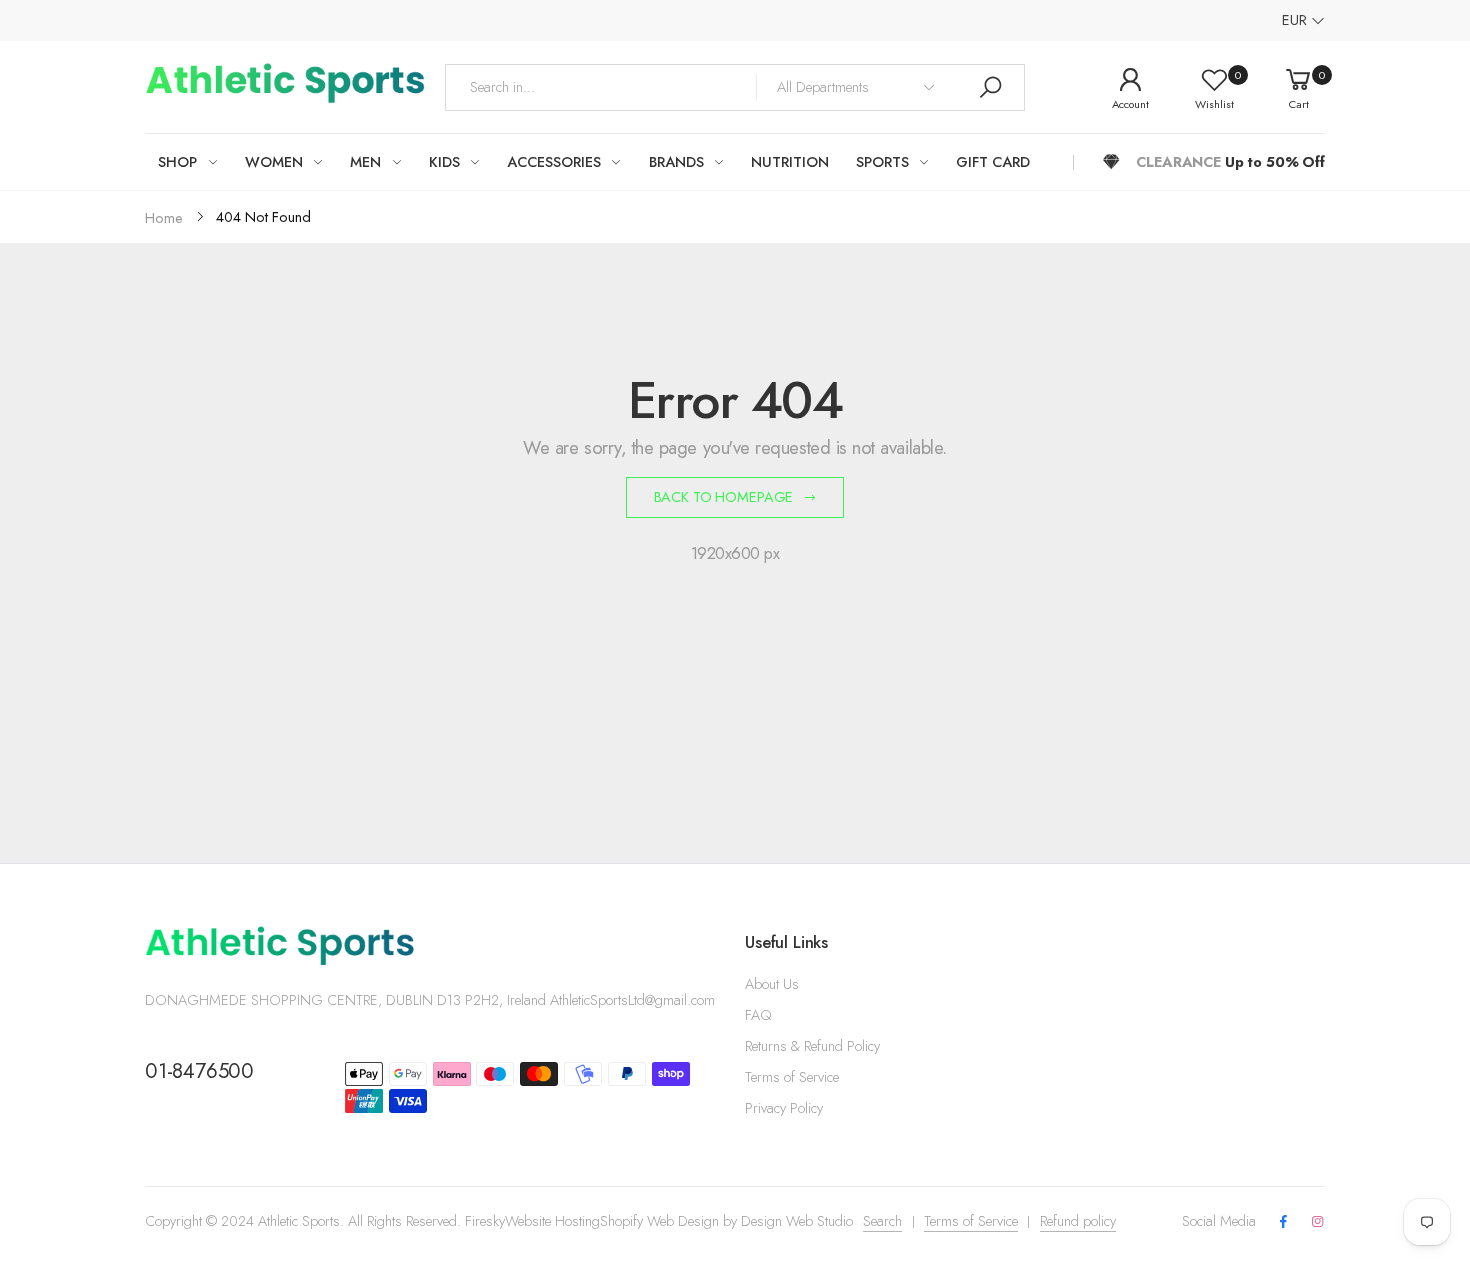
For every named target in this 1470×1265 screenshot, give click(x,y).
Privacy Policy (784, 1108)
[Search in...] (990, 87)
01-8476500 (199, 1071)
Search (882, 1221)
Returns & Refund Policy (812, 1046)
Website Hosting (552, 1221)
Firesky (485, 1221)
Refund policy (1078, 1221)
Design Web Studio (797, 1221)
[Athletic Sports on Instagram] (1318, 1222)
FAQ (758, 1015)
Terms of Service (792, 1077)
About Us (772, 984)
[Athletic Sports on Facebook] (1283, 1222)
